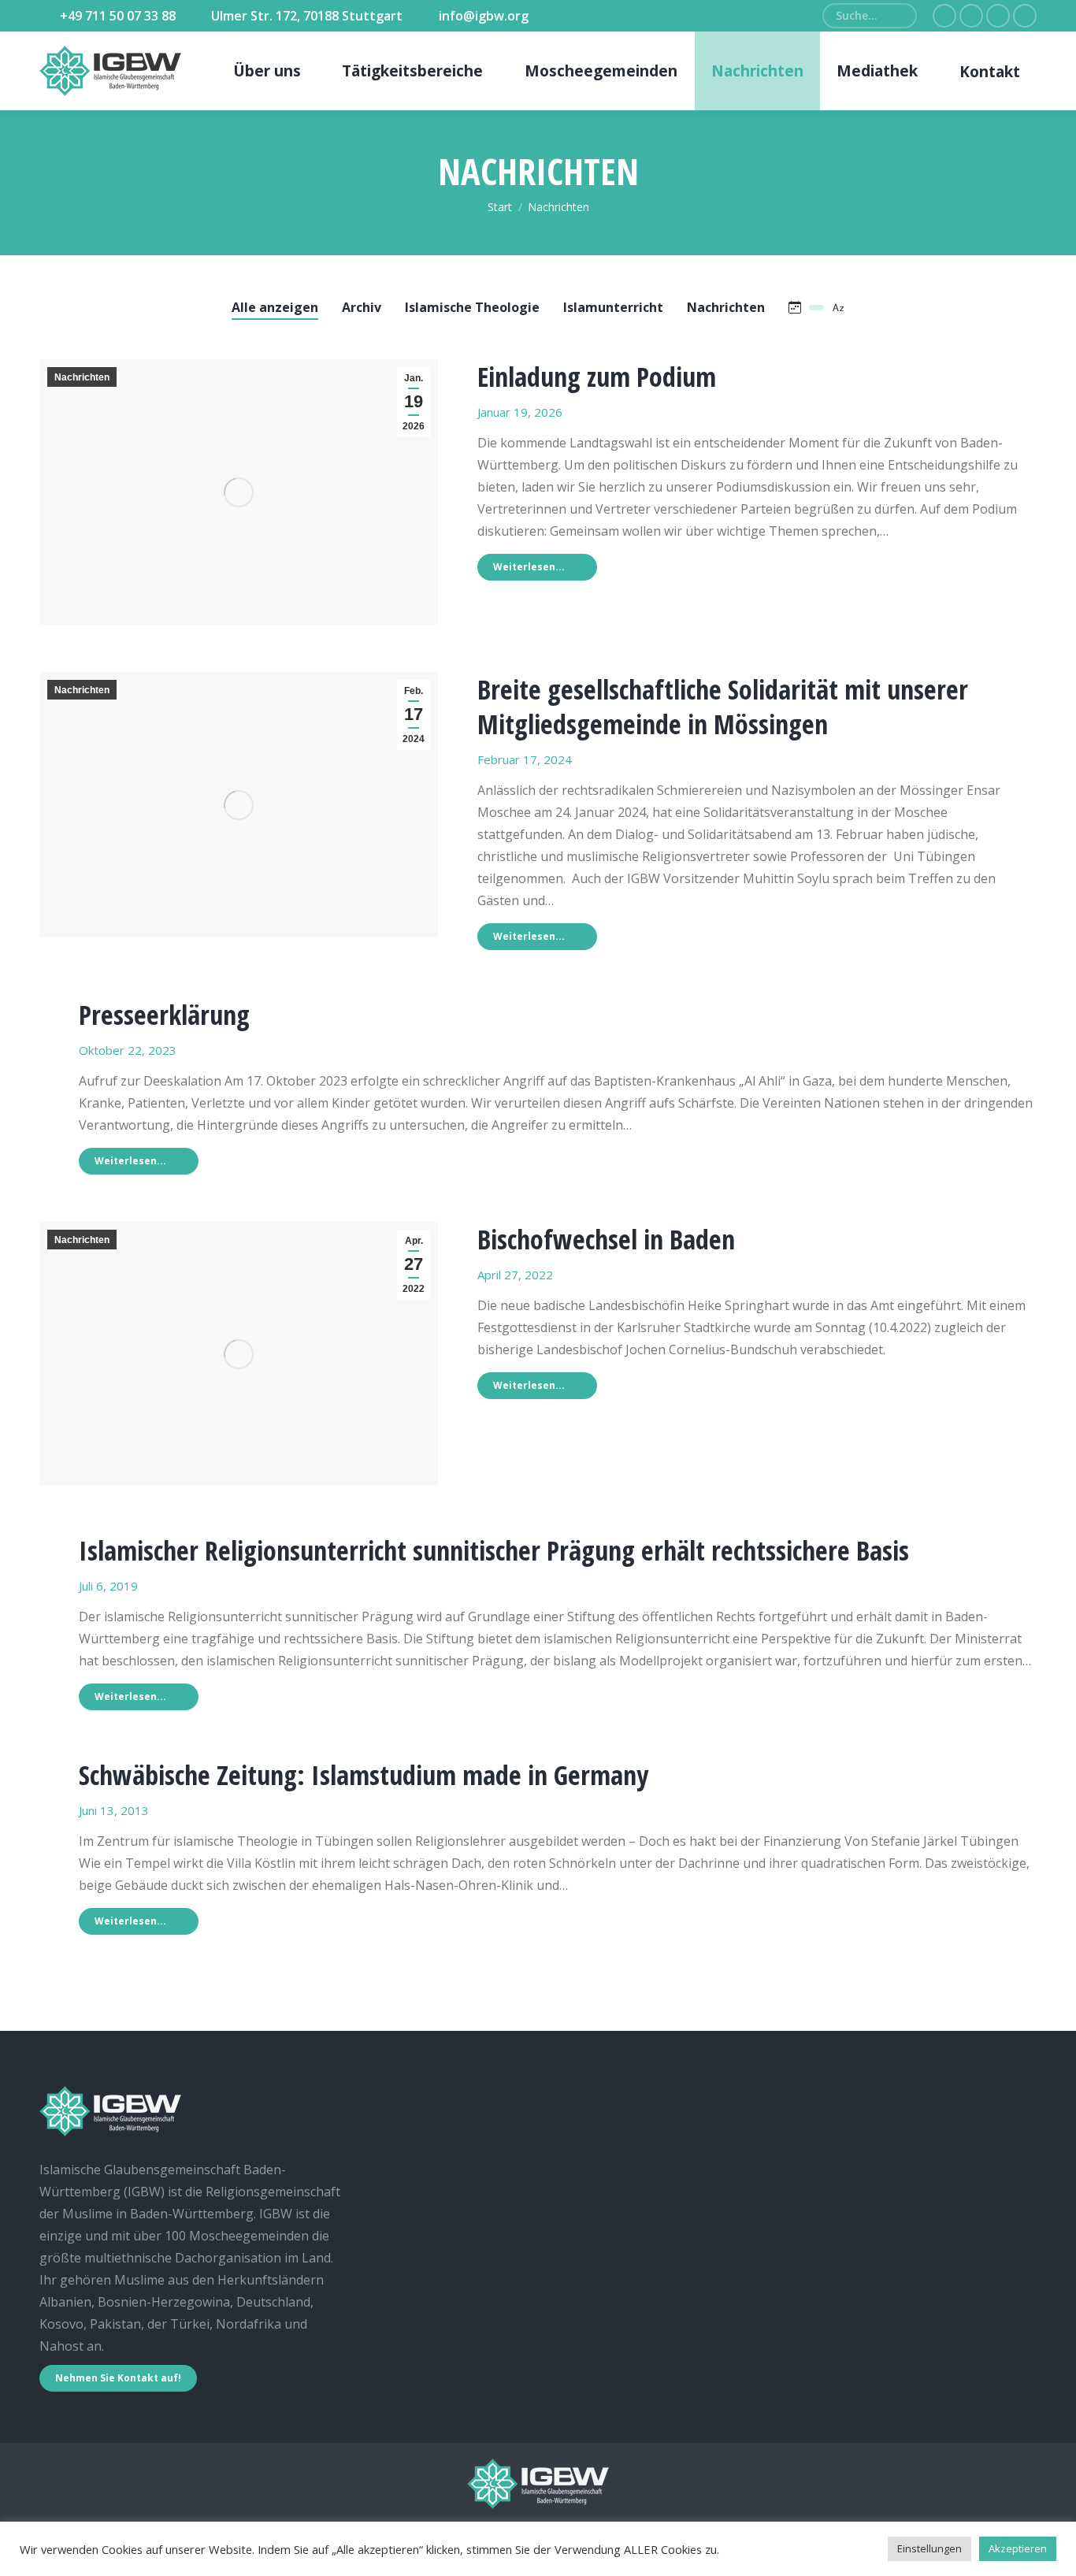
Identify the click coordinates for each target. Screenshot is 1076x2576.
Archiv (362, 307)
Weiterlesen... (529, 567)
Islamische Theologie (472, 307)
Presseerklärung (164, 1015)
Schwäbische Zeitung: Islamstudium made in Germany (364, 1775)
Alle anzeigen (275, 307)
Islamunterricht (613, 307)
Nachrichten (726, 307)
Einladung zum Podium (597, 377)
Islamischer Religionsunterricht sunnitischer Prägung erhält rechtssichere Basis (494, 1550)
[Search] (899, 16)
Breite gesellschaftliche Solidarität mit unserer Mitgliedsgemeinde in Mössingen (723, 707)
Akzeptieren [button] (1018, 2548)
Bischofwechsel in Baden (606, 1239)
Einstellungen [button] (929, 2548)
